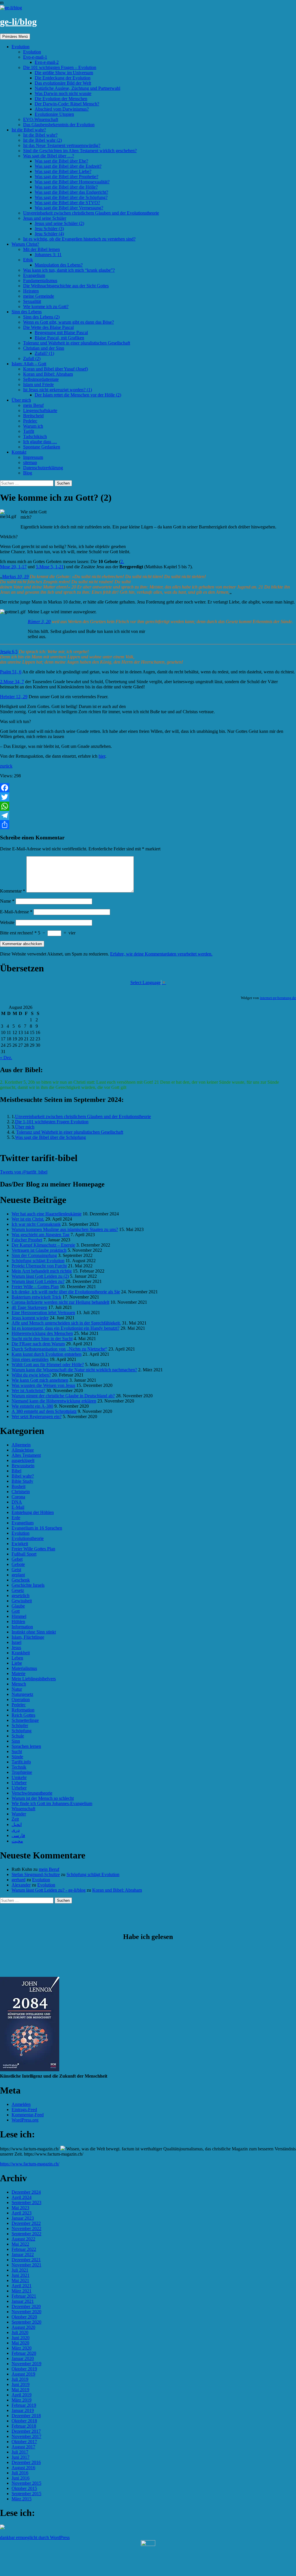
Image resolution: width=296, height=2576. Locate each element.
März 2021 (22, 2291)
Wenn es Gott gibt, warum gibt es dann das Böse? (69, 322)
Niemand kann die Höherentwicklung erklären (54, 1401)
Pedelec (30, 421)
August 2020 (23, 2327)
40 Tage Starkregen (29, 1307)
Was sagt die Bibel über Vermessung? (69, 208)
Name (7, 901)
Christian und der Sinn (44, 348)
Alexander (21, 1885)
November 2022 (26, 2228)
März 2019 (22, 2400)
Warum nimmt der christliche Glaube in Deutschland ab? (63, 1396)
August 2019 (23, 2374)
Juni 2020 (21, 2338)
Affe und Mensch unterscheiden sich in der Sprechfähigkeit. (66, 1323)
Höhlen (18, 1622)
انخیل (17, 1825)
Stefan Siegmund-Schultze (36, 1874)
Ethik (28, 260)
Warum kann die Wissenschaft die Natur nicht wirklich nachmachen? (74, 1370)
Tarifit (29, 431)
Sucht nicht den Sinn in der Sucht (42, 1339)
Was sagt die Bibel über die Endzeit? (68, 166)
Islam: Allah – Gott (29, 364)
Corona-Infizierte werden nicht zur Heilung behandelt (60, 1302)
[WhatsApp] (148, 806)
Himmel (19, 1616)
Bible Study (22, 1481)
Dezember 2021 (26, 2260)
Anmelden (21, 2104)
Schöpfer (20, 1725)
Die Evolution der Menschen (61, 99)
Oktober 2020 (24, 2317)
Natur (17, 1689)
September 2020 (26, 2322)
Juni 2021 (21, 2275)
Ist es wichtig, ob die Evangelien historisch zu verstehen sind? (79, 239)
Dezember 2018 (26, 2416)
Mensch (19, 1684)
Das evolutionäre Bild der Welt (63, 83)
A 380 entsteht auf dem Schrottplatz (44, 1411)
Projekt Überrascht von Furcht (39, 1266)
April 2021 (22, 2286)
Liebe (17, 1663)
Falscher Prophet (27, 1240)
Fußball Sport (24, 1554)
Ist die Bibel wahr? (29, 130)
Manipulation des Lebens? (59, 265)
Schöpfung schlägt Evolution (38, 1261)
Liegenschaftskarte (40, 410)
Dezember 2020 (26, 2306)
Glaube (18, 1606)
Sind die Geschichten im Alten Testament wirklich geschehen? (80, 151)
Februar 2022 (24, 2249)
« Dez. (6, 1058)
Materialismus (24, 1668)
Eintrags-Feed (24, 2110)
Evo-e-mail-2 (47, 62)
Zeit (15, 1819)
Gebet (17, 1559)
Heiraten (31, 291)
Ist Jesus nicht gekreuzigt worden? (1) (58, 390)
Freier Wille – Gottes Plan (35, 1287)
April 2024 (22, 2197)
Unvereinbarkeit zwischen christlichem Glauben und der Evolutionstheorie (91, 213)
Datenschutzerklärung (43, 468)
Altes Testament (26, 1455)
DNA (17, 1502)
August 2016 (23, 2468)
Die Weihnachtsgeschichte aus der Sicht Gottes (66, 286)
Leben (17, 1658)
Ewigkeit (20, 1544)
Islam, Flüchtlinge (28, 1637)
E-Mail (18, 1507)
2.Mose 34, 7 (12, 682)
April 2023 (22, 2213)
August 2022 (23, 2239)
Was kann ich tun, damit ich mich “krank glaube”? (69, 270)
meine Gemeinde (39, 296)
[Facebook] (148, 788)
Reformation (23, 1710)
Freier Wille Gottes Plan (33, 1549)
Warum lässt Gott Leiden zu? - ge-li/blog (49, 1890)
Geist (16, 1570)
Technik (19, 1767)
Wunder (19, 1814)
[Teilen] (148, 825)
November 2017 (26, 2436)
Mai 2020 (20, 2343)
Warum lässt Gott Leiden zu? (38, 1281)
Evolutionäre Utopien (54, 114)
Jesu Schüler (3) (49, 229)
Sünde (17, 1757)
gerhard (18, 1880)
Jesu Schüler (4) (49, 234)
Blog (28, 473)
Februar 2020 (24, 2353)
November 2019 (26, 2364)
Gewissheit (22, 1601)
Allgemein (21, 1445)
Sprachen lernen (26, 1746)
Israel (16, 1642)
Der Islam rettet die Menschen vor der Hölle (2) (78, 395)
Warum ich (33, 426)
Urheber (19, 1783)
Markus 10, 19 (15, 577)
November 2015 (26, 2483)
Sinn (16, 1741)
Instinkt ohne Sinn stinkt (34, 1632)
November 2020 (26, 2312)
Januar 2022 (23, 2254)
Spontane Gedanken (42, 447)
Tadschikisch (35, 436)
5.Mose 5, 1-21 (50, 567)
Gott (16, 1611)
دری (16, 1830)
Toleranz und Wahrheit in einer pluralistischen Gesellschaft (77, 343)
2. (122, 561)
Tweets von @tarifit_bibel (24, 1172)
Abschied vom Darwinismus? (62, 109)
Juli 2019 (20, 2379)
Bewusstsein (23, 1466)
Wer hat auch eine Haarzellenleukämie (47, 1214)
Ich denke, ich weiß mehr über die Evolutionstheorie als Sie (66, 1292)
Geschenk (21, 1580)
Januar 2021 (23, 2301)
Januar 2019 (23, 2410)
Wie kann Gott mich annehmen (40, 1380)
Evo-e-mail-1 (35, 57)
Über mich (21, 400)
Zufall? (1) (44, 353)
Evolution (21, 47)
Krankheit (21, 1653)
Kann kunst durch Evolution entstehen (47, 1354)
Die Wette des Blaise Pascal (48, 327)
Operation (21, 1699)
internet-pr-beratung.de (278, 998)
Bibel (16, 1471)
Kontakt (19, 452)
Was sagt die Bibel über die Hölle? (66, 187)
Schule (18, 1736)
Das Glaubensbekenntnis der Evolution (59, 125)
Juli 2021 (20, 2270)
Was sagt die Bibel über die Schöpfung (50, 1137)
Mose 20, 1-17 (13, 567)
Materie (18, 1673)
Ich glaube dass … (40, 442)
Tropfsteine (22, 1772)
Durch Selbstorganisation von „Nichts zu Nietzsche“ (59, 1349)
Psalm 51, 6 (11, 672)
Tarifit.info (21, 1762)
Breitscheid (33, 416)
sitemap (30, 462)
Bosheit (18, 1486)
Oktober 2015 (24, 2488)
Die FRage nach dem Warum (38, 1344)
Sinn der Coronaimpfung (34, 1255)
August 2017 (23, 2447)
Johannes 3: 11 (48, 255)
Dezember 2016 (26, 2462)
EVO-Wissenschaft (41, 119)
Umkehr (19, 1777)
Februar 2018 (24, 2426)
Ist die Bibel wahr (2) (42, 140)
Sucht (17, 1751)
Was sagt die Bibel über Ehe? (61, 161)
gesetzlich (21, 1596)
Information (22, 1627)
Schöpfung (22, 1731)
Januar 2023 (23, 2218)
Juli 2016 (20, 2473)
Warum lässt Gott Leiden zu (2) (40, 1276)
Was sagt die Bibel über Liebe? (63, 171)
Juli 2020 (20, 2332)
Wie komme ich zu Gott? (46, 307)
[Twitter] (148, 797)
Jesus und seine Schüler (45, 218)
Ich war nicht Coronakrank (36, 1224)
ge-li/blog (18, 22)
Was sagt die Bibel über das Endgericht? (71, 192)
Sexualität (32, 301)
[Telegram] (148, 815)
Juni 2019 (21, 2384)
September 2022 (26, 2234)
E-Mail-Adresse (16, 912)
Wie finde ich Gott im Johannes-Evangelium (52, 1803)
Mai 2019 (20, 2390)
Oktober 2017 (24, 2442)
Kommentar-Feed (28, 2115)
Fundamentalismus (40, 281)
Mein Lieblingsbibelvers (34, 1679)
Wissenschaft (23, 1809)
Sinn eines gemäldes (30, 1359)
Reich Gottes (23, 1715)
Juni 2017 (21, 2457)
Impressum (33, 457)
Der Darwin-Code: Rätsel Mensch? (67, 104)
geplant (18, 1575)
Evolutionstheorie (28, 1538)
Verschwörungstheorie (32, 1793)
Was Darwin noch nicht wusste (63, 93)
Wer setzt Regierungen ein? (37, 1416)
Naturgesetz (22, 1694)
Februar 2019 (24, 2405)
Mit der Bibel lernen (41, 249)
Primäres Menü (15, 37)
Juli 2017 (20, 2452)
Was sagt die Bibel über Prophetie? (66, 177)
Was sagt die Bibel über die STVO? (67, 203)
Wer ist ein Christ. (28, 1219)
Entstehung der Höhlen (33, 1512)
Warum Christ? (25, 244)
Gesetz (18, 1590)
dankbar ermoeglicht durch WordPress (35, 2537)
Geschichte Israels (28, 1585)
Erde (16, 1518)
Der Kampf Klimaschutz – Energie (43, 1245)
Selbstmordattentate (41, 379)
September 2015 (26, 2494)
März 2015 (22, 2499)
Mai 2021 (20, 2280)
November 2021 (26, 2265)
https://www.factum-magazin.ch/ (30, 2164)
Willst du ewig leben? (31, 1375)
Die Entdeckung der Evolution (63, 78)
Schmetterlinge (25, 1720)
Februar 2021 (24, 2296)
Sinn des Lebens (27, 312)
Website (7, 922)
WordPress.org (25, 2120)
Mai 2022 (20, 2244)
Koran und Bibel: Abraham (48, 374)
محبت (17, 1841)
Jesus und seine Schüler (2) (59, 223)
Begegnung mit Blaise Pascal (61, 333)
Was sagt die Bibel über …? (49, 156)
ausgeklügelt (23, 1460)
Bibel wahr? (23, 1476)
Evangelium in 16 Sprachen (37, 1528)
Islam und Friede (38, 384)
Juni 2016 (21, 2478)
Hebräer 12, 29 (14, 697)
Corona (18, 1497)
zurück (6, 766)
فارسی (18, 1835)
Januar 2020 (23, 2358)
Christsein (21, 1492)
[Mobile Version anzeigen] (148, 2544)
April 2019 (22, 2395)
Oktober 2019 (24, 2369)
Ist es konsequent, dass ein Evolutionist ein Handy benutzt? (65, 1328)
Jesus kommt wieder (30, 1318)
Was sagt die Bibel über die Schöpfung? (71, 197)
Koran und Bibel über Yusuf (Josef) (55, 369)
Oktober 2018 (24, 2421)
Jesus (16, 1648)
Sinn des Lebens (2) (41, 317)
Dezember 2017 (26, 2431)
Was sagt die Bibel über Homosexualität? (72, 182)
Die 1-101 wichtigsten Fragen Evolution (52, 1122)
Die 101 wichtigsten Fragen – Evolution (60, 67)
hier (102, 756)
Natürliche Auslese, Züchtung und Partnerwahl (77, 88)
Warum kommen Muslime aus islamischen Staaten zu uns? (65, 1229)
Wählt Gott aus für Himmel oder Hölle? (48, 1365)
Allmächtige (23, 1450)
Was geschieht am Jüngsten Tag (40, 1235)
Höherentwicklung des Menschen (42, 1333)
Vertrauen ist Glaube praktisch (39, 1250)
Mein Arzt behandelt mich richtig (42, 1271)
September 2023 (26, 2202)
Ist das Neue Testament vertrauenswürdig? (62, 145)
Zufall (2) (32, 358)
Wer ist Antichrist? (28, 1391)
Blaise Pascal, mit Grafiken (59, 338)
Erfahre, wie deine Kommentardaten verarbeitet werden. (161, 954)
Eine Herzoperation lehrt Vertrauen (43, 1313)
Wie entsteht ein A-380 (32, 1406)
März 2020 (22, 2348)
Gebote (18, 1564)
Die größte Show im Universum (64, 73)
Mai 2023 (20, 2208)
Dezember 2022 (26, 2223)
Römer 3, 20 (39, 622)
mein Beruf (33, 405)
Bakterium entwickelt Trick (36, 1297)
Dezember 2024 (26, 2192)
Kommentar (13, 891)
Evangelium (34, 275)
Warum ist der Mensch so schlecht (43, 1798)
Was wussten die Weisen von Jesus (43, 1385)
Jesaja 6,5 (9, 652)
